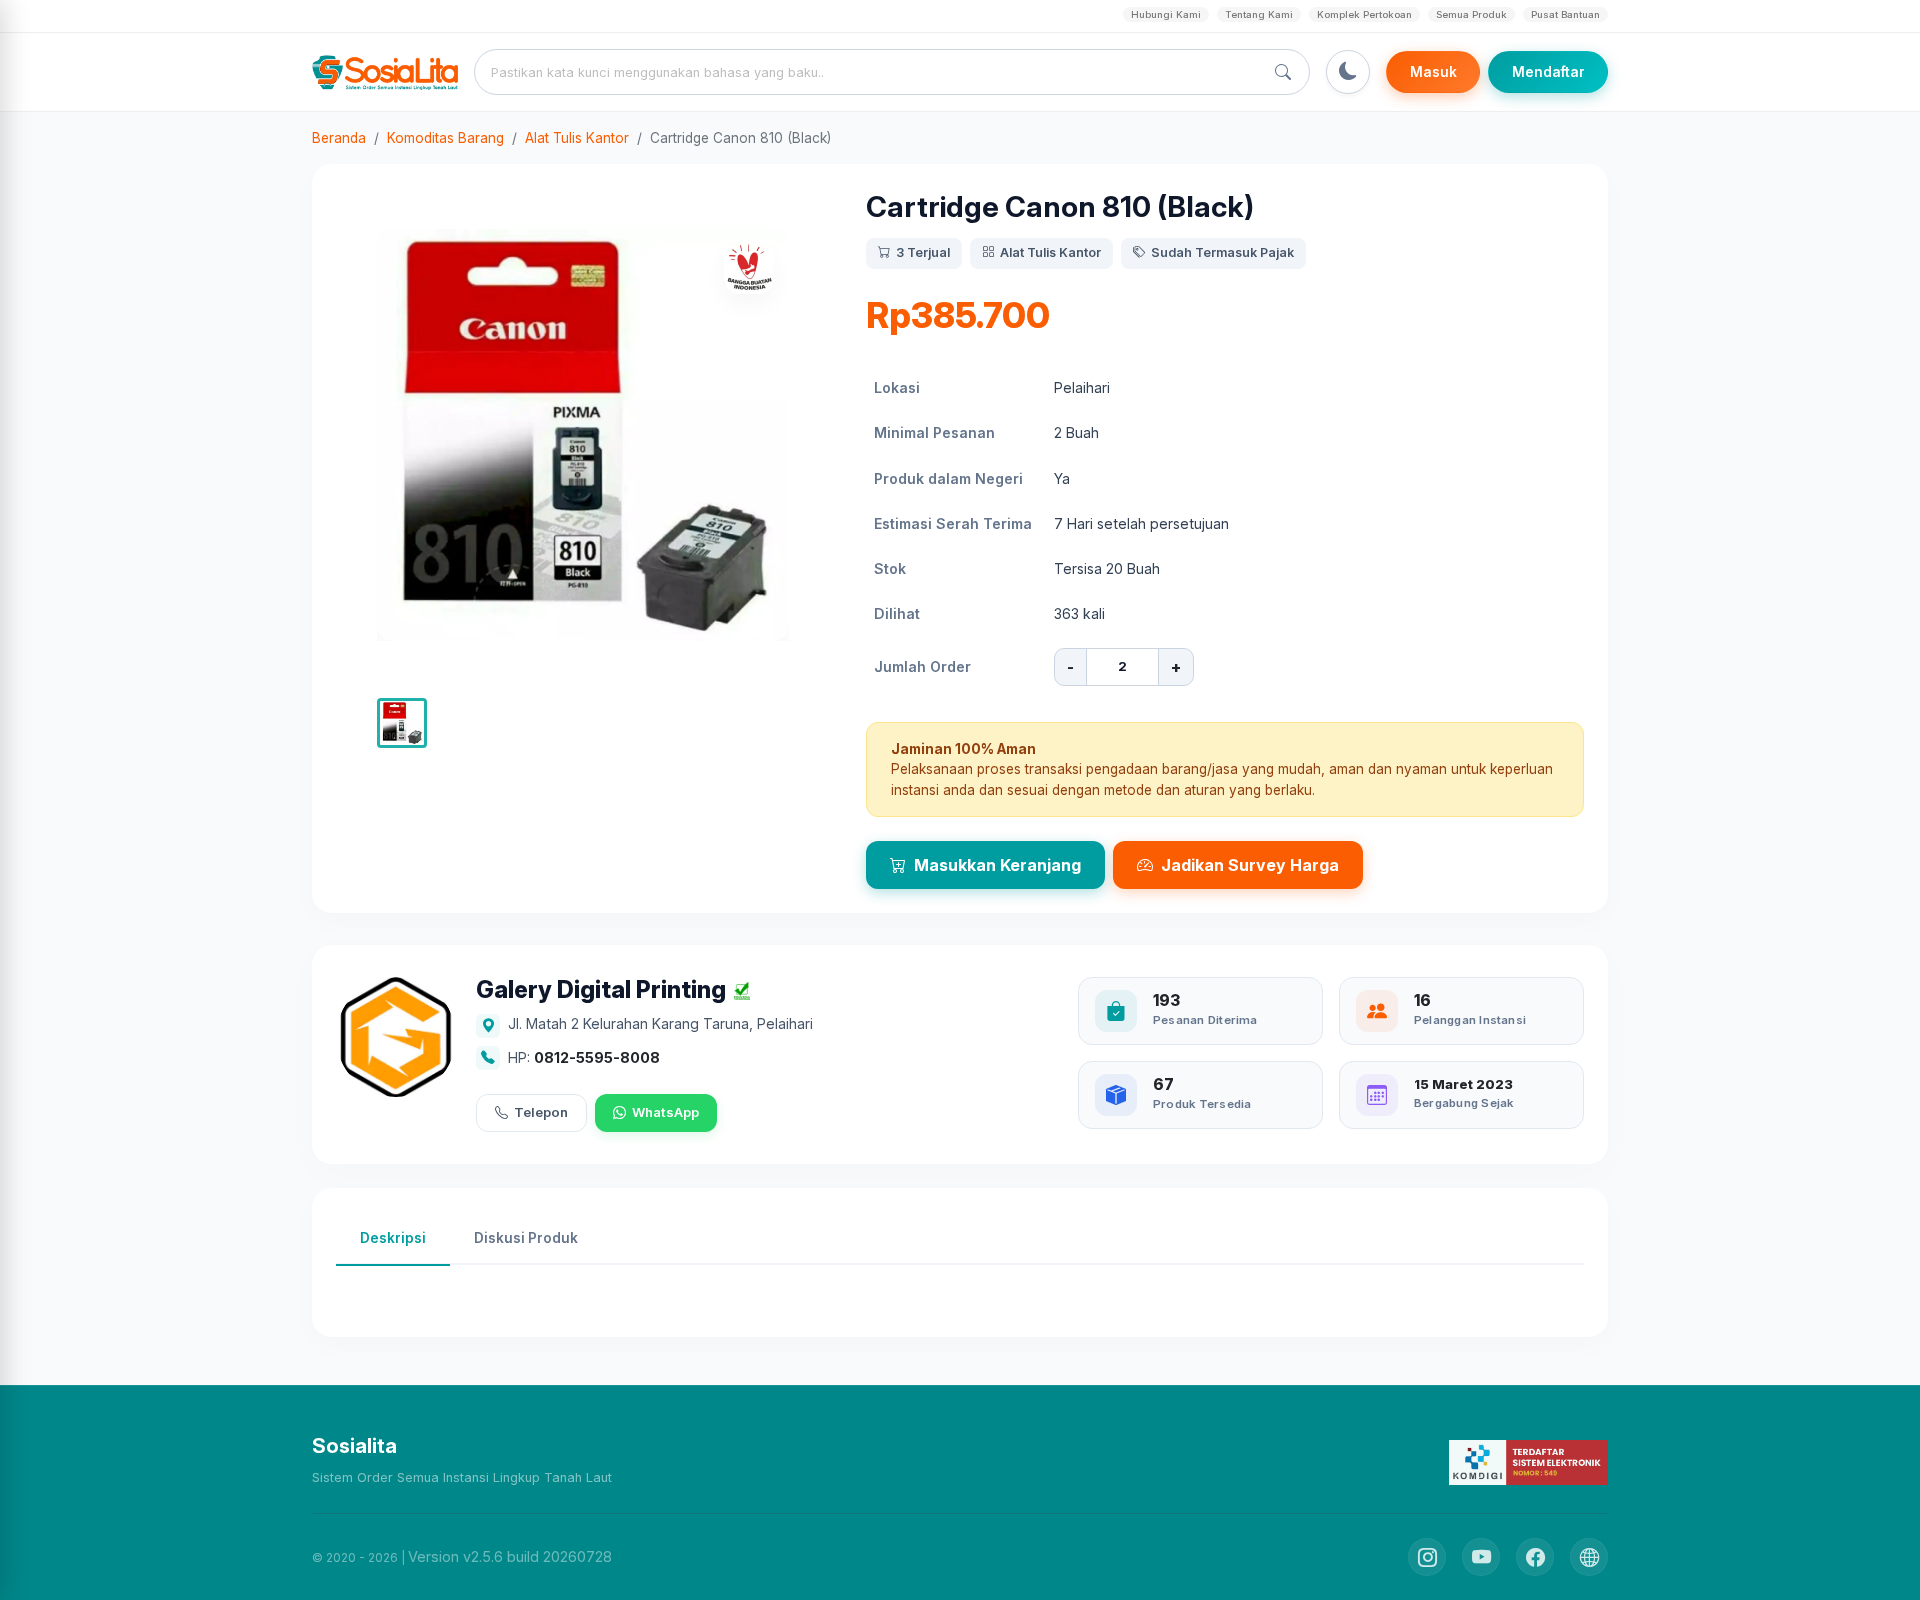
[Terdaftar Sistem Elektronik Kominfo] (1528, 1461)
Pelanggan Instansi (1470, 1020)
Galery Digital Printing (601, 990)
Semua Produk (1471, 14)
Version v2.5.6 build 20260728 (510, 1556)
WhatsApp (665, 1112)
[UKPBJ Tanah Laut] (1589, 1557)
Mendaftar (1548, 72)
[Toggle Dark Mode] (1348, 72)
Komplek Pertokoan (1364, 14)
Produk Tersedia (1202, 1104)
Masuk (1433, 72)
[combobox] (873, 72)
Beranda (339, 138)
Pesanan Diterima (1205, 1020)
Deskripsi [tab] (393, 1238)
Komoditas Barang (445, 138)
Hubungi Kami (1166, 14)
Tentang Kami (1259, 14)
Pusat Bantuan (1565, 14)
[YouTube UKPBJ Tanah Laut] (1481, 1557)
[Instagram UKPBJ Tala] (1427, 1557)
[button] (402, 723)
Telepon (541, 1112)
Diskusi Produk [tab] (526, 1238)
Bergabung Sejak (1463, 1103)
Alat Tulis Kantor (577, 138)
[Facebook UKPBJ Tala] (1535, 1557)
